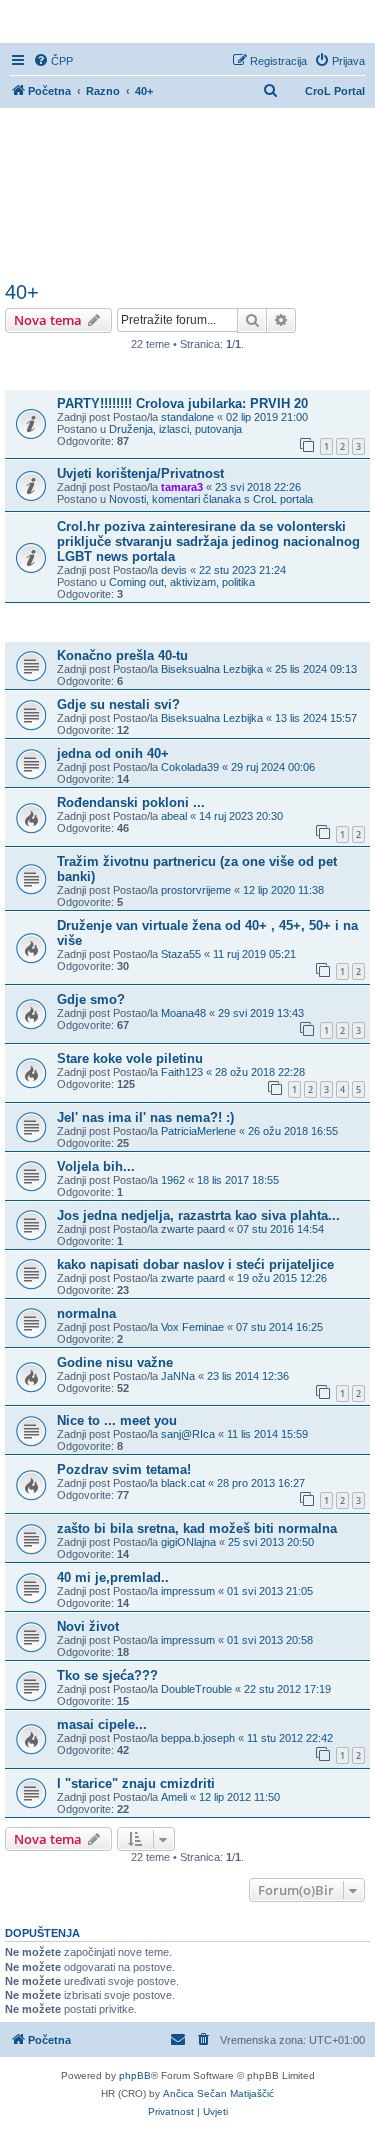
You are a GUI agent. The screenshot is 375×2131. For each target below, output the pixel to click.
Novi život (88, 1626)
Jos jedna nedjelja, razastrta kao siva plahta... (198, 1215)
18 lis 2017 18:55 (238, 1180)
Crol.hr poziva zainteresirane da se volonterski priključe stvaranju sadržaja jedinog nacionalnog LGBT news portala (208, 541)
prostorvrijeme (196, 890)
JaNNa (178, 1376)
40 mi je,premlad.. (113, 1577)
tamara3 (182, 487)
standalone (187, 417)
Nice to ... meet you (117, 1420)
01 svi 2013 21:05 (270, 1591)
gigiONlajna (188, 1542)
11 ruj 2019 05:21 (254, 954)
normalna (86, 1313)
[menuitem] (53, 61)
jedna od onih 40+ (113, 753)
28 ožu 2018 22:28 (260, 1072)
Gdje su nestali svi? (118, 704)
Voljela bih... (96, 1166)
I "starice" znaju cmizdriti (136, 1783)
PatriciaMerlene (198, 1131)
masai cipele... (102, 1724)
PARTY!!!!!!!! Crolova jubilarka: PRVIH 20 (182, 403)
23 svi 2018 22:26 (258, 487)
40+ (22, 292)
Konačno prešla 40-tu (122, 655)
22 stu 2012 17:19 (287, 1689)
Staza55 (181, 954)
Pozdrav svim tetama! (124, 1469)
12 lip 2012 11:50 (239, 1797)
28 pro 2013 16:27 (261, 1483)
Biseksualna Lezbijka (212, 669)
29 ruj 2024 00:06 (273, 767)
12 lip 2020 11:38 (283, 890)
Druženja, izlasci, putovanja (175, 429)
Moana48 (183, 1013)
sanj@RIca (188, 1434)
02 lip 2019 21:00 (267, 417)
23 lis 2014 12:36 (248, 1376)
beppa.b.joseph (198, 1738)
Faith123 (182, 1072)
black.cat (183, 1483)
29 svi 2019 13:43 (261, 1013)
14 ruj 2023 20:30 (241, 816)
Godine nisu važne (115, 1362)
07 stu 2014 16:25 (279, 1327)
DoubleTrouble (196, 1689)
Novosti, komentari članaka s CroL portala (211, 499)
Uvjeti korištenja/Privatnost (140, 473)
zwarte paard (193, 1229)
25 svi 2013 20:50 (271, 1542)
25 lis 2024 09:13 (316, 669)
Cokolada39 (190, 767)
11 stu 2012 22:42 (290, 1738)
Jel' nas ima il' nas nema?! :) (145, 1117)
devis (174, 570)
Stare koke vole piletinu (130, 1058)
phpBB (135, 2075)
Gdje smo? (91, 999)
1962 (173, 1180)
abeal (174, 816)
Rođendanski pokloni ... (131, 802)
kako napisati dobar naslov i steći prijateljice (195, 1264)
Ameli (174, 1797)
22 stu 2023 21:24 (242, 570)
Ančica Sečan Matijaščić (218, 2093)
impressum (188, 1591)
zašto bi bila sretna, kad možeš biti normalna (197, 1528)
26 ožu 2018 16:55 (293, 1131)
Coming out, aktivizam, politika (182, 582)
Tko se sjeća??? (107, 1675)
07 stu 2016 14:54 (280, 1229)
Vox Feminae (192, 1327)
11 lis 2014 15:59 (267, 1434)
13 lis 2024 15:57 (316, 718)
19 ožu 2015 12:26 (282, 1278)
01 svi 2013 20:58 (270, 1640)
